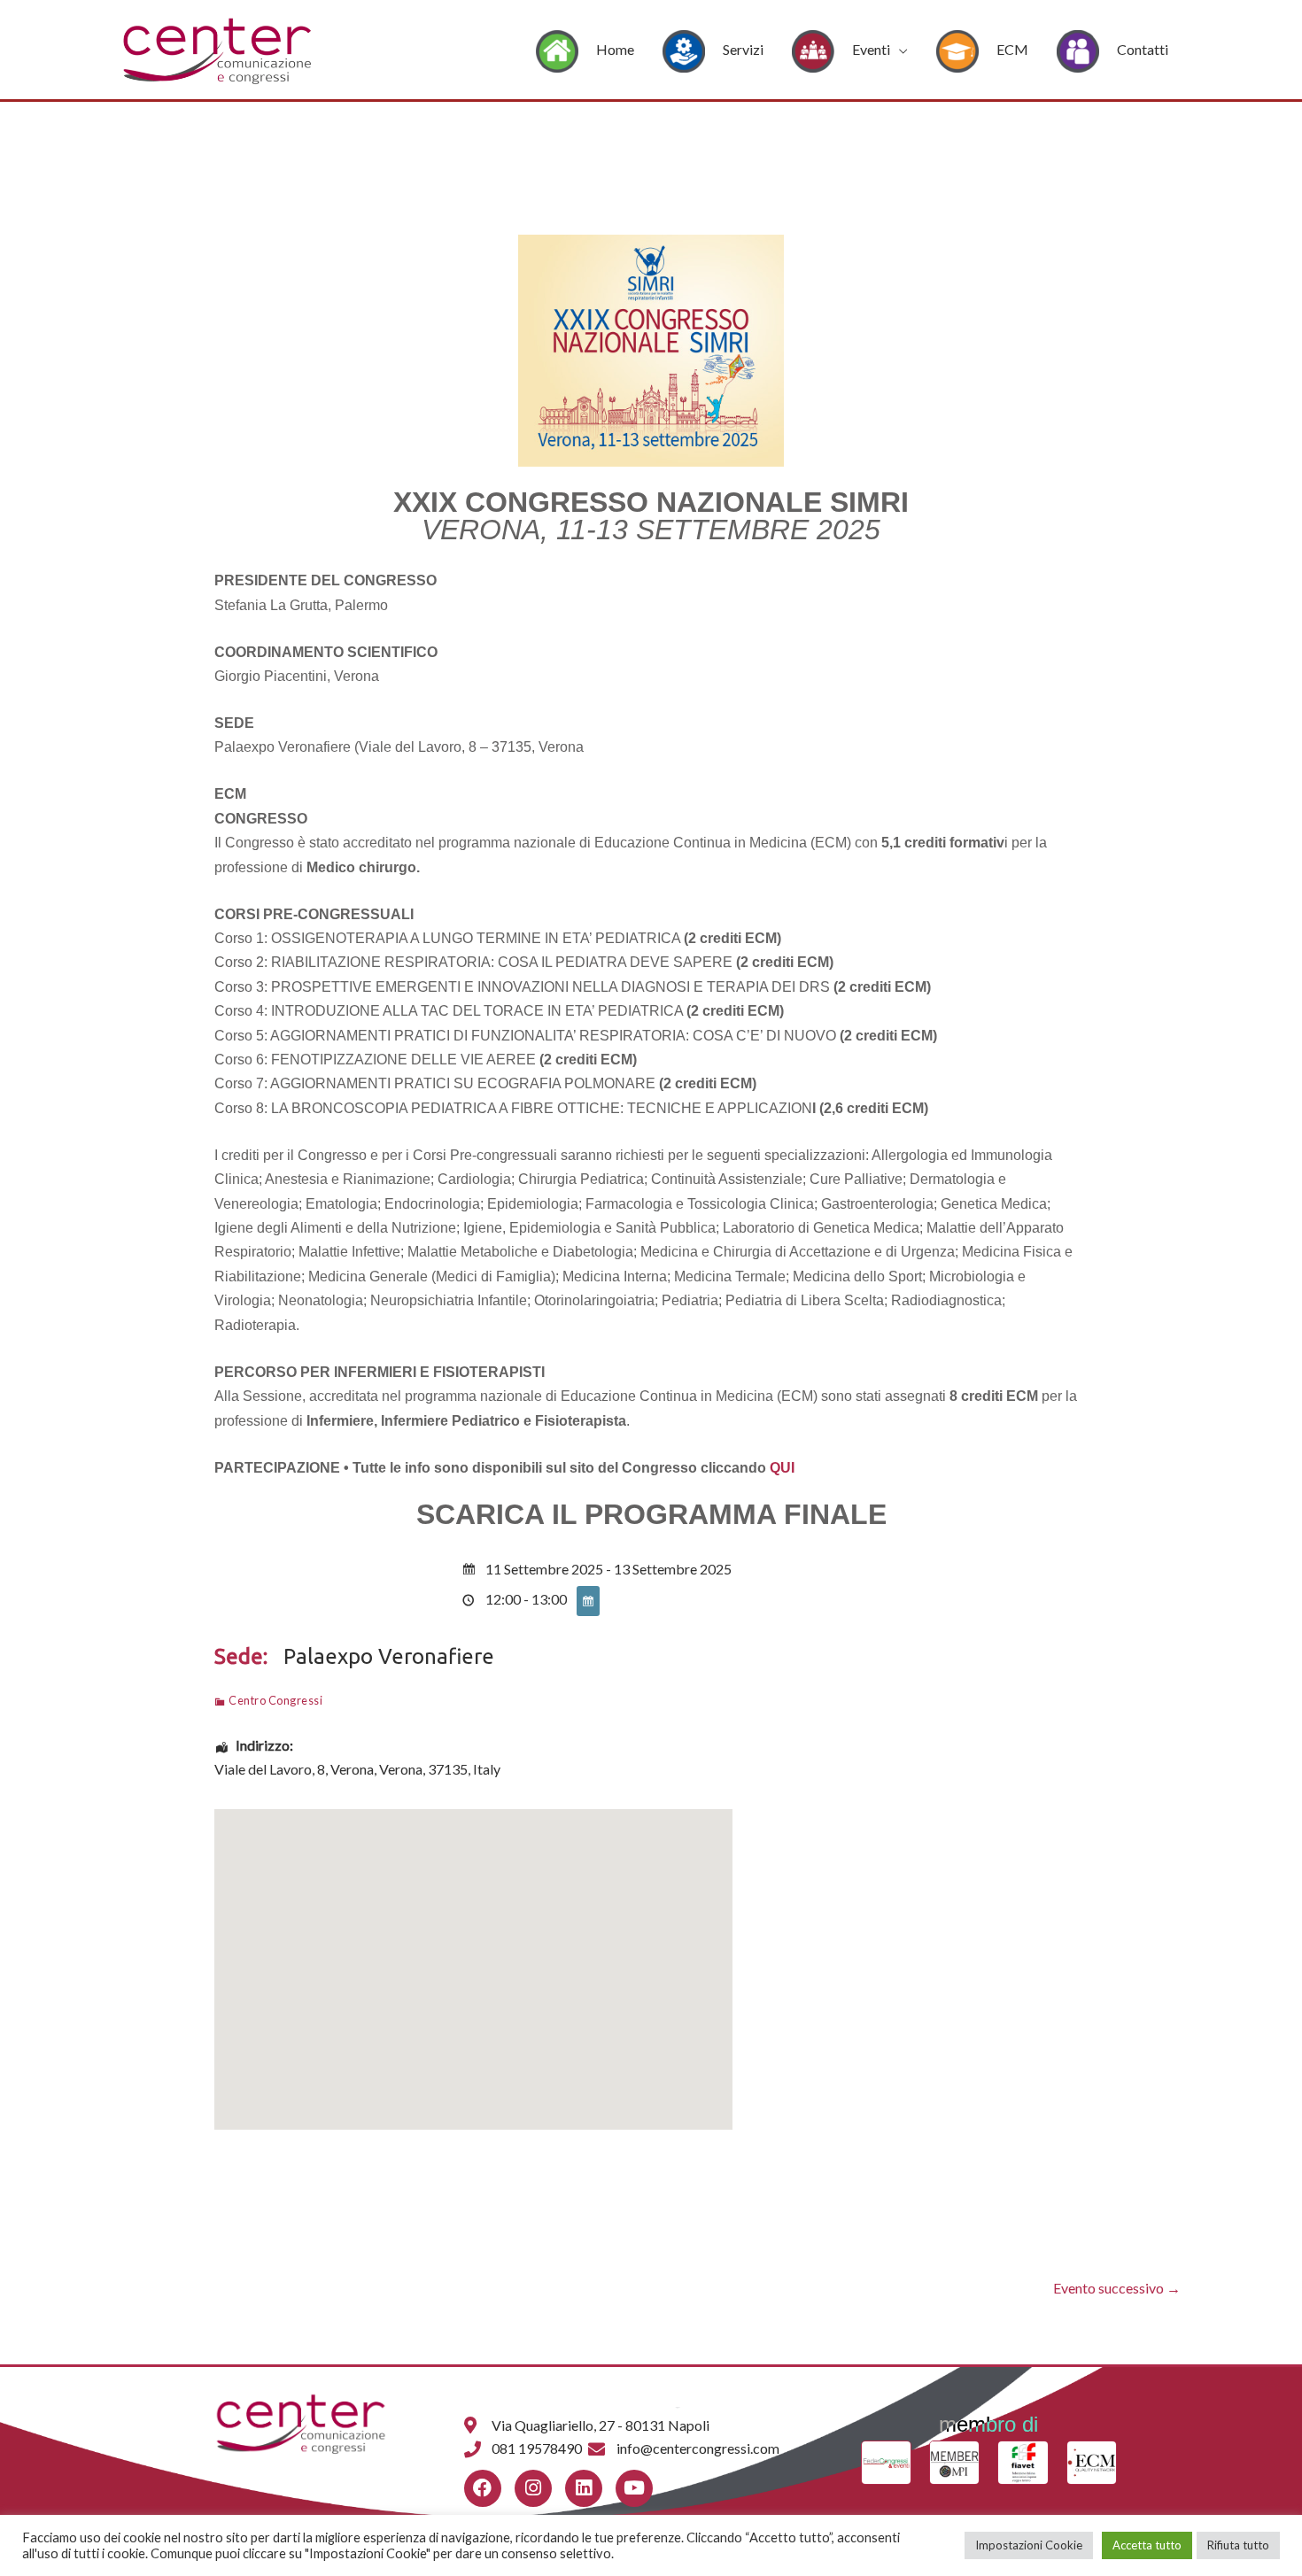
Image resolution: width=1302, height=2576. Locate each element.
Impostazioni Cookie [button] (1029, 2545)
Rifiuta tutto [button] (1238, 2545)
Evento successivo (1117, 2288)
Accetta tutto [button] (1147, 2545)
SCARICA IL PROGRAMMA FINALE (651, 1514)
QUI (782, 1468)
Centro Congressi (275, 1700)
